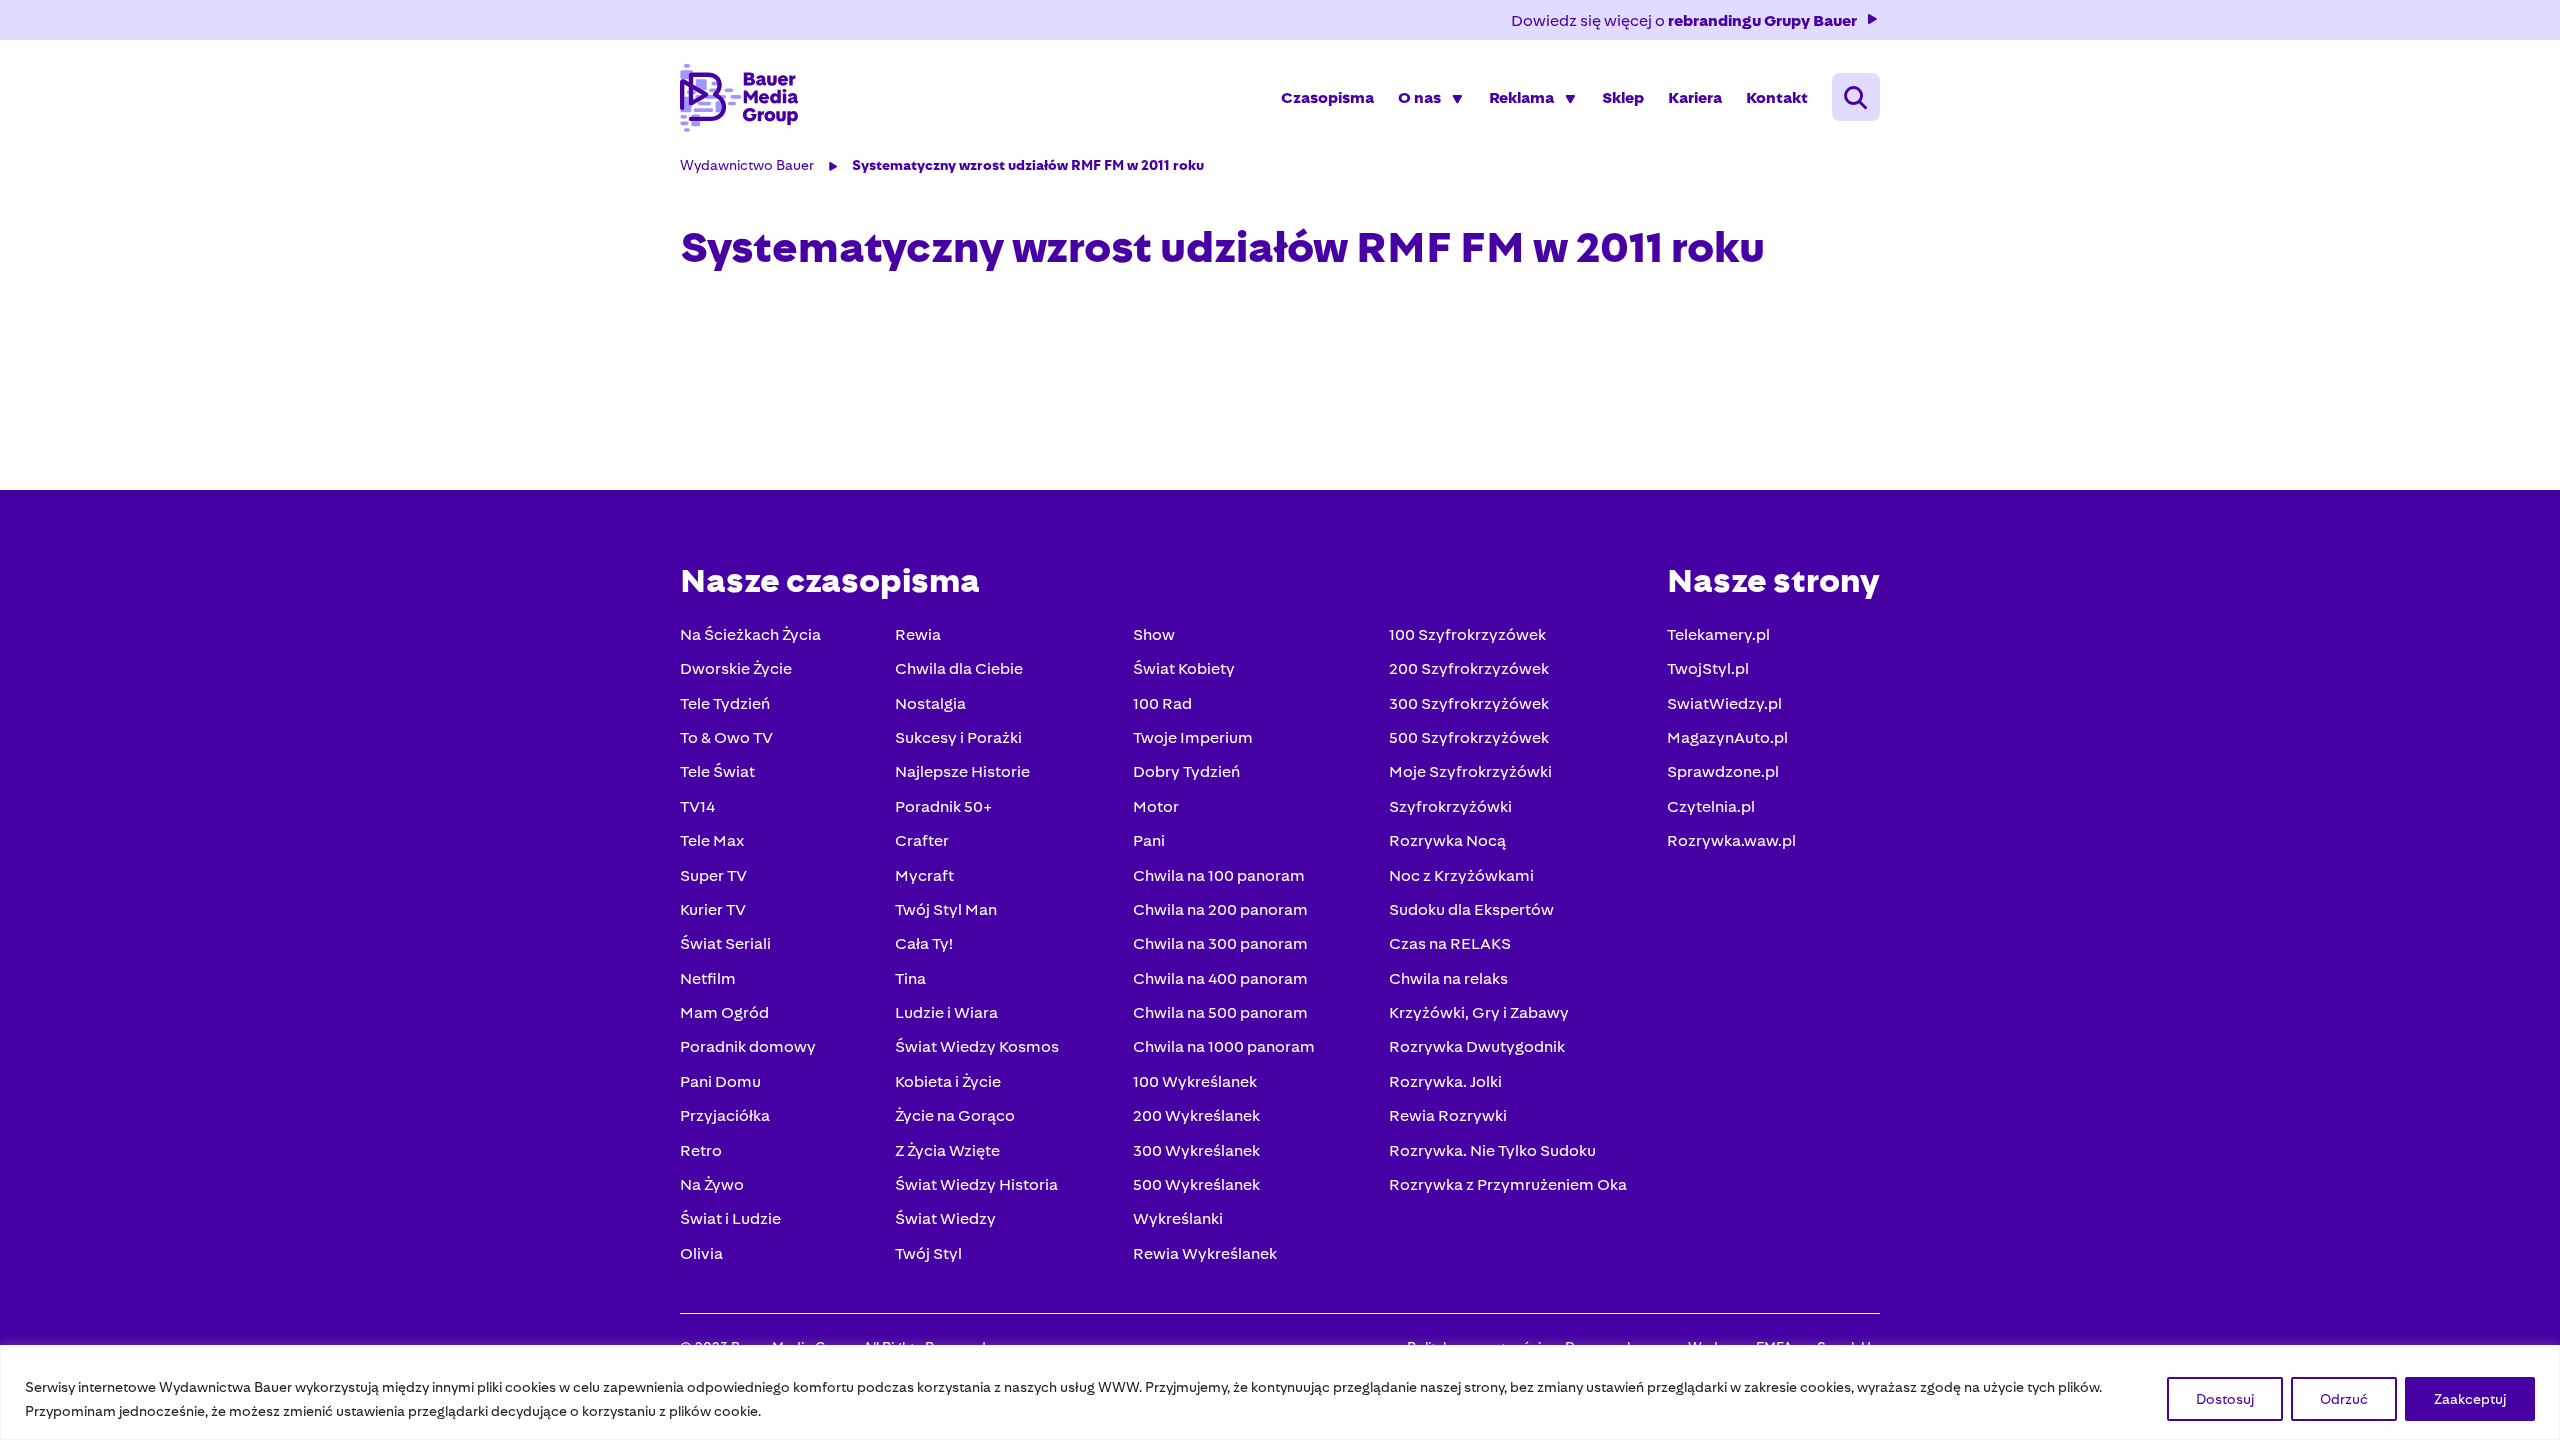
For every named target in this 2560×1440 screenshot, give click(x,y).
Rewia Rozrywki (1448, 1115)
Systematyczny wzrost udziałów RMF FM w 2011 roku (1028, 165)
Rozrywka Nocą (1447, 840)
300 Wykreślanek (1196, 1150)
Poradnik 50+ (943, 806)
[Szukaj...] (1856, 97)
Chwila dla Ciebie (959, 668)
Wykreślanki (1178, 1218)
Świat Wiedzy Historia (976, 1184)
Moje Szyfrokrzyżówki (1470, 771)
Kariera (1695, 97)
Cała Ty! (924, 943)
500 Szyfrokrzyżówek (1469, 737)
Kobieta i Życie (948, 1081)
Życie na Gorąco (955, 1115)
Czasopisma (1327, 97)
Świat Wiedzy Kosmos (977, 1046)
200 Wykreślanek (1196, 1115)
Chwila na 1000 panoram (1224, 1046)
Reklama (1521, 97)
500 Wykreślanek (1196, 1184)
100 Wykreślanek (1195, 1081)
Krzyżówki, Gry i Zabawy (1479, 1012)
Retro (701, 1150)
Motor (1156, 806)
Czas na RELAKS (1450, 943)
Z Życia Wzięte (947, 1150)
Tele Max (712, 840)
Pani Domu (720, 1081)
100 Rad (1162, 703)
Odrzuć (2344, 1399)
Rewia (918, 634)
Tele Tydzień (725, 703)
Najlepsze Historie (962, 771)
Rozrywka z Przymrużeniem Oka (1508, 1184)
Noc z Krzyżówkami (1461, 875)
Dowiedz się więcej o (1684, 20)
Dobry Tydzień (1186, 771)
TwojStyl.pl (1708, 668)
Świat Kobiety (1184, 668)
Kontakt (1777, 97)
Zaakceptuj (2470, 1399)
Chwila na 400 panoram (1220, 978)
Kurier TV (713, 909)
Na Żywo (712, 1184)
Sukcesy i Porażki (958, 737)
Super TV (713, 875)
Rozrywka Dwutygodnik (1477, 1046)
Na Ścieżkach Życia (750, 634)
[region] (1280, 1392)
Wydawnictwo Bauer (747, 165)
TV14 (697, 806)
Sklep (1623, 97)
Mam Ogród (724, 1012)
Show (1154, 634)
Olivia (701, 1253)
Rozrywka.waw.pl (1731, 840)
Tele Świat (717, 771)
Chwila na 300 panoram (1220, 943)
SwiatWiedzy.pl (1724, 703)
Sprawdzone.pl (1723, 771)
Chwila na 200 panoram (1220, 909)
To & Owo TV (726, 737)
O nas (1419, 97)
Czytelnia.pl (1711, 806)
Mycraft (924, 875)
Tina (910, 978)
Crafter (922, 840)
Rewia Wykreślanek (1205, 1253)
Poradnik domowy (748, 1046)
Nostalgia (930, 703)
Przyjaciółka (725, 1115)
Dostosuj (2225, 1399)
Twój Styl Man (946, 909)
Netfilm (708, 978)
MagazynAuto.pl (1727, 737)
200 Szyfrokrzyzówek (1469, 668)
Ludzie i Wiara (946, 1012)
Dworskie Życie (736, 668)
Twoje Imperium (1193, 737)
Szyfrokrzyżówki (1450, 806)
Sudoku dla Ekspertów (1471, 909)
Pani (1149, 840)
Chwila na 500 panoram (1220, 1012)
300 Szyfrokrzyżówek (1469, 703)
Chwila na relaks (1448, 978)
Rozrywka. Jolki (1445, 1081)
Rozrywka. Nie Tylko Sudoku (1492, 1150)
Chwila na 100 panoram (1219, 875)
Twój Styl (928, 1253)
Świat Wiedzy (945, 1218)
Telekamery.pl (1718, 634)
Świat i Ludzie (730, 1218)
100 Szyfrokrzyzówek (1467, 634)
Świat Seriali (725, 943)
